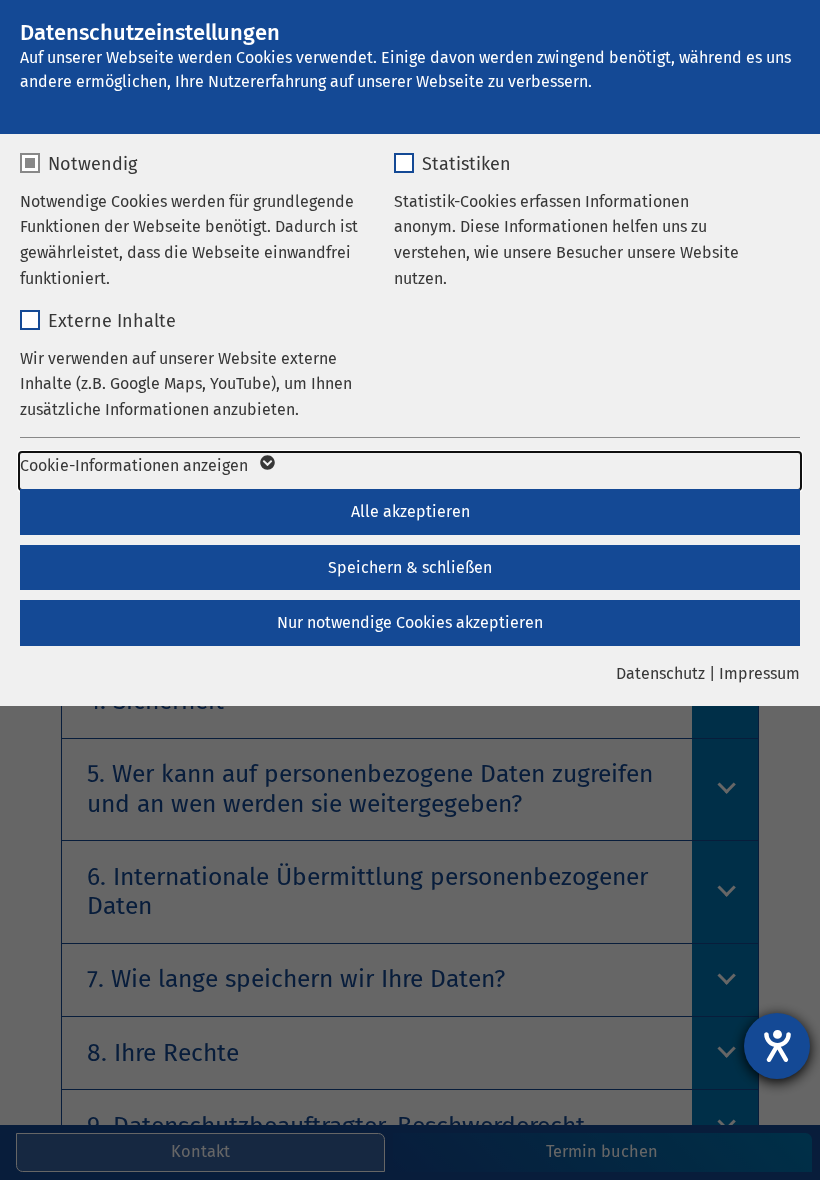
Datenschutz (660, 673)
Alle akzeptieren (410, 511)
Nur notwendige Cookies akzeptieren (410, 622)
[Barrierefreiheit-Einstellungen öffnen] (777, 1046)
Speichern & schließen (410, 567)
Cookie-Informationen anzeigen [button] (136, 465)
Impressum (759, 673)
